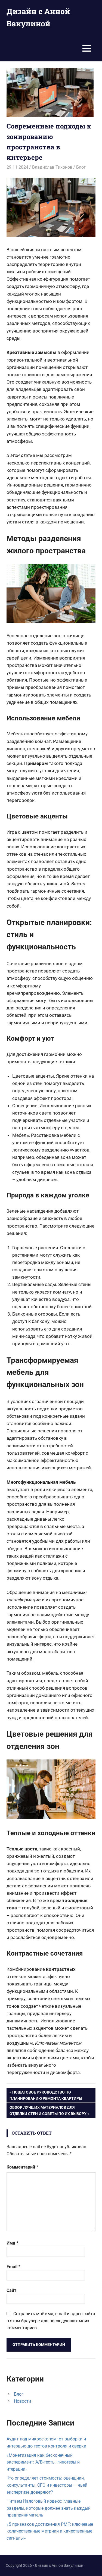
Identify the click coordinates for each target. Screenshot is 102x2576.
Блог (81, 167)
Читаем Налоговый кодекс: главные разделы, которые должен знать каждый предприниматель (49, 2508)
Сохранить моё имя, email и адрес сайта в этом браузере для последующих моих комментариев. (51, 2321)
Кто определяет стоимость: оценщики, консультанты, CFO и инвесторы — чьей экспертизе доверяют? (47, 2485)
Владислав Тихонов (52, 167)
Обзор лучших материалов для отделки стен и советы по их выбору (48, 2110)
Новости (22, 2401)
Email (13, 2267)
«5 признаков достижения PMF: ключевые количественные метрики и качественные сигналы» (50, 2531)
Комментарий (22, 2167)
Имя (12, 2243)
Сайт (11, 2290)
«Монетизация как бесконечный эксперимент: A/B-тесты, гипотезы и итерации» (43, 2462)
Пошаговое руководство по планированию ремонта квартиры (46, 2095)
